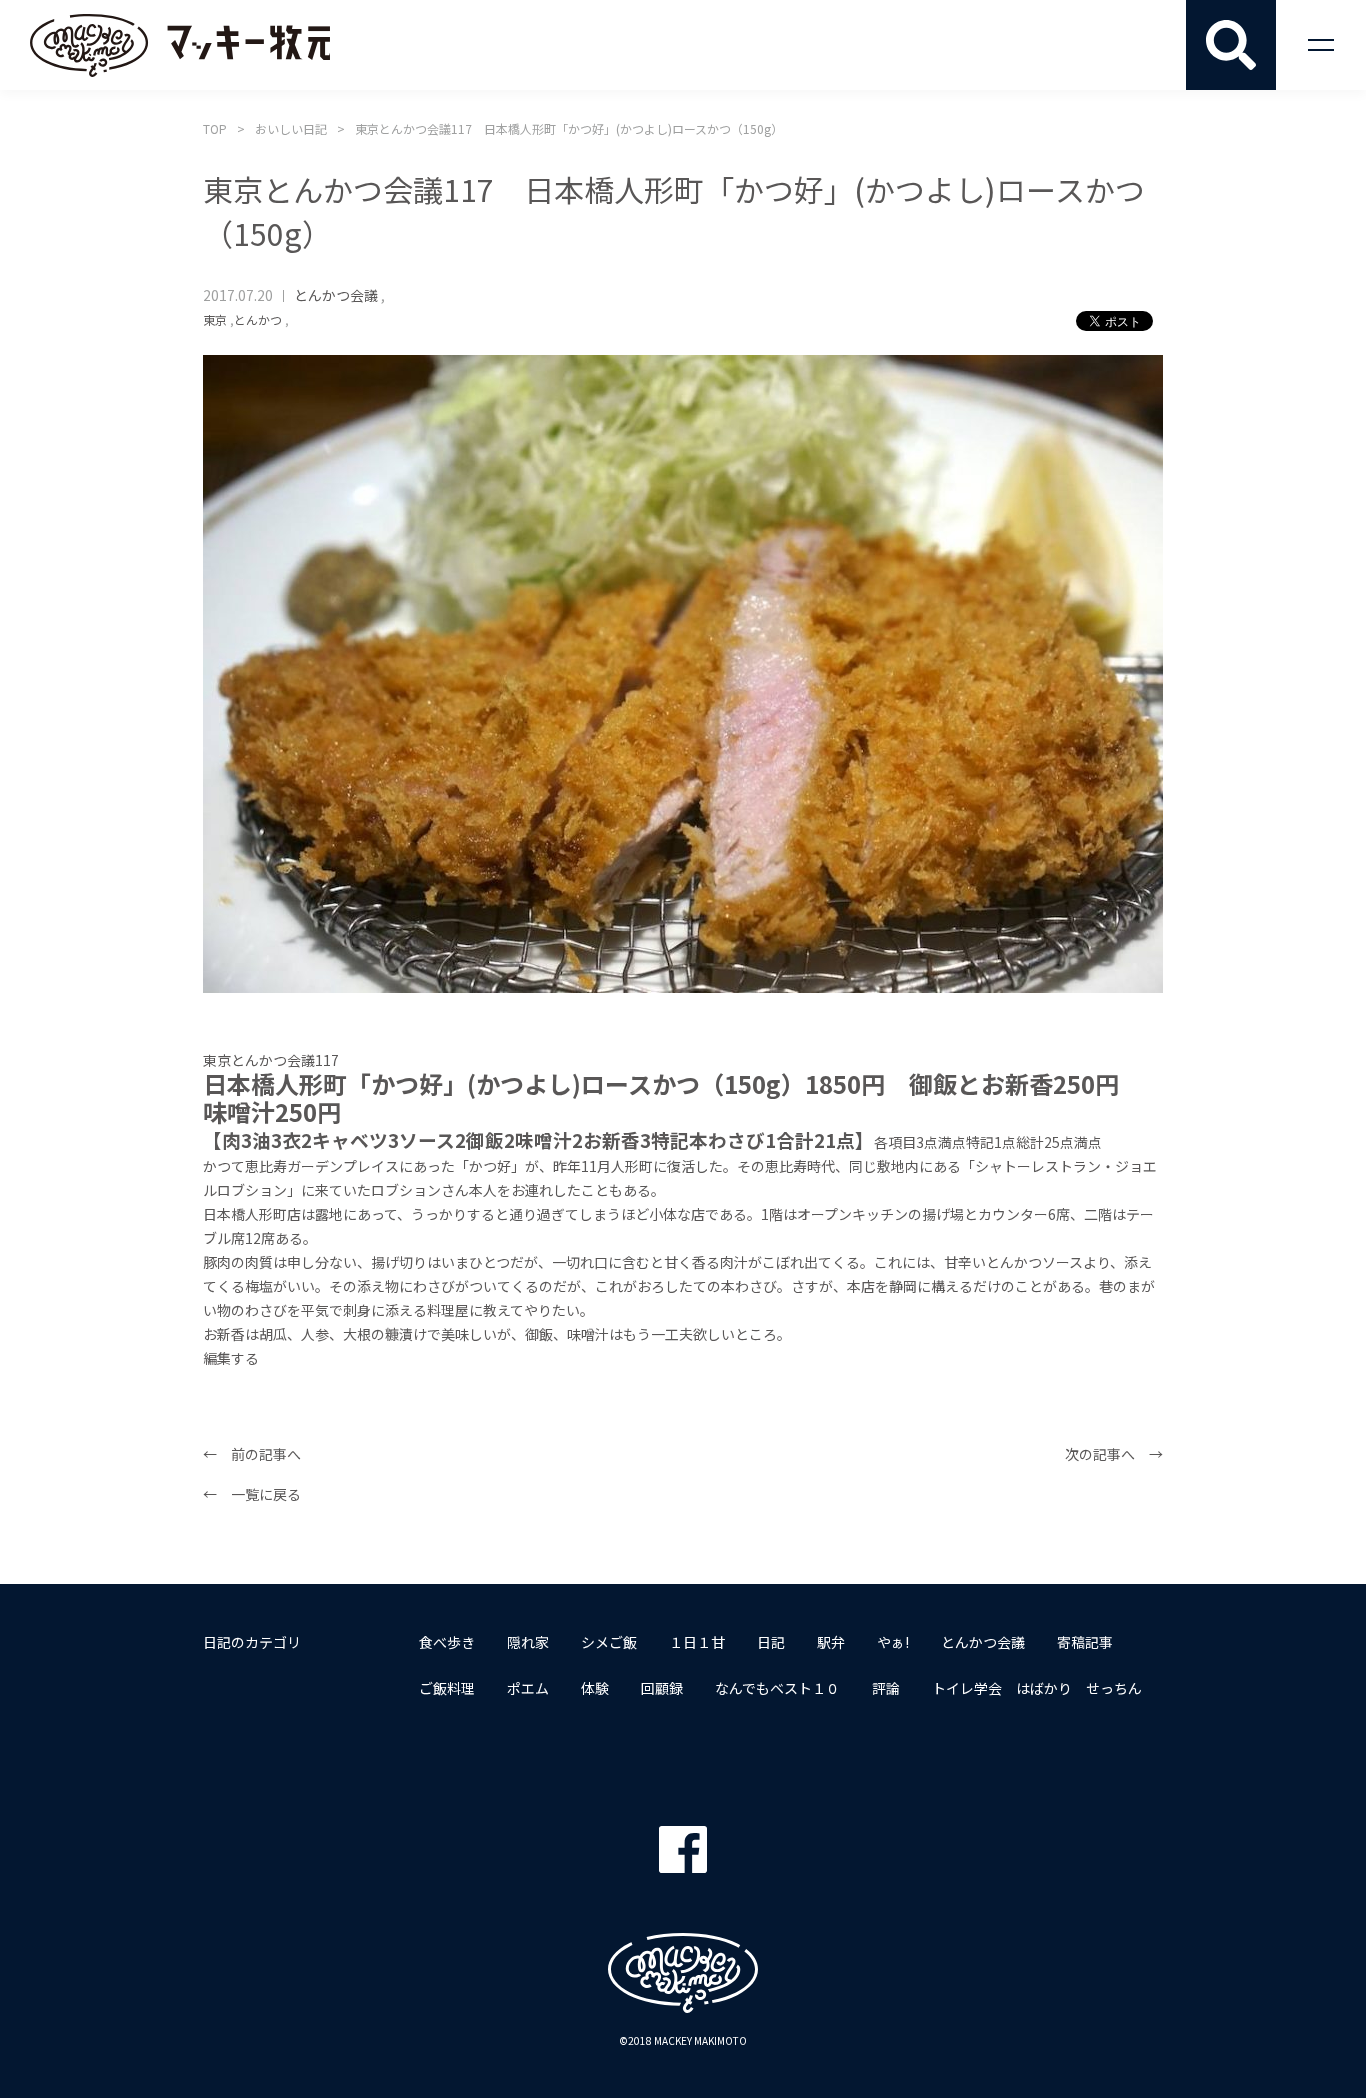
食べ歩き (447, 1642)
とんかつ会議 (336, 295)
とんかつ (258, 319)
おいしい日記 (291, 128)
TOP (215, 128)
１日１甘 (697, 1642)
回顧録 (662, 1688)
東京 (215, 319)
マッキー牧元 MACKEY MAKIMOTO (180, 45)
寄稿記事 (1085, 1642)
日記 (771, 1642)
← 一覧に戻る (252, 1494)
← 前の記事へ (252, 1454)
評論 (886, 1688)
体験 (595, 1688)
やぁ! (893, 1642)
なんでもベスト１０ (777, 1688)
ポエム (528, 1688)
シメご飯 (609, 1642)
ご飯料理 (447, 1688)
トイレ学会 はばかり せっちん (1037, 1688)
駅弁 (831, 1642)
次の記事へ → (1114, 1454)
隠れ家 (528, 1642)
